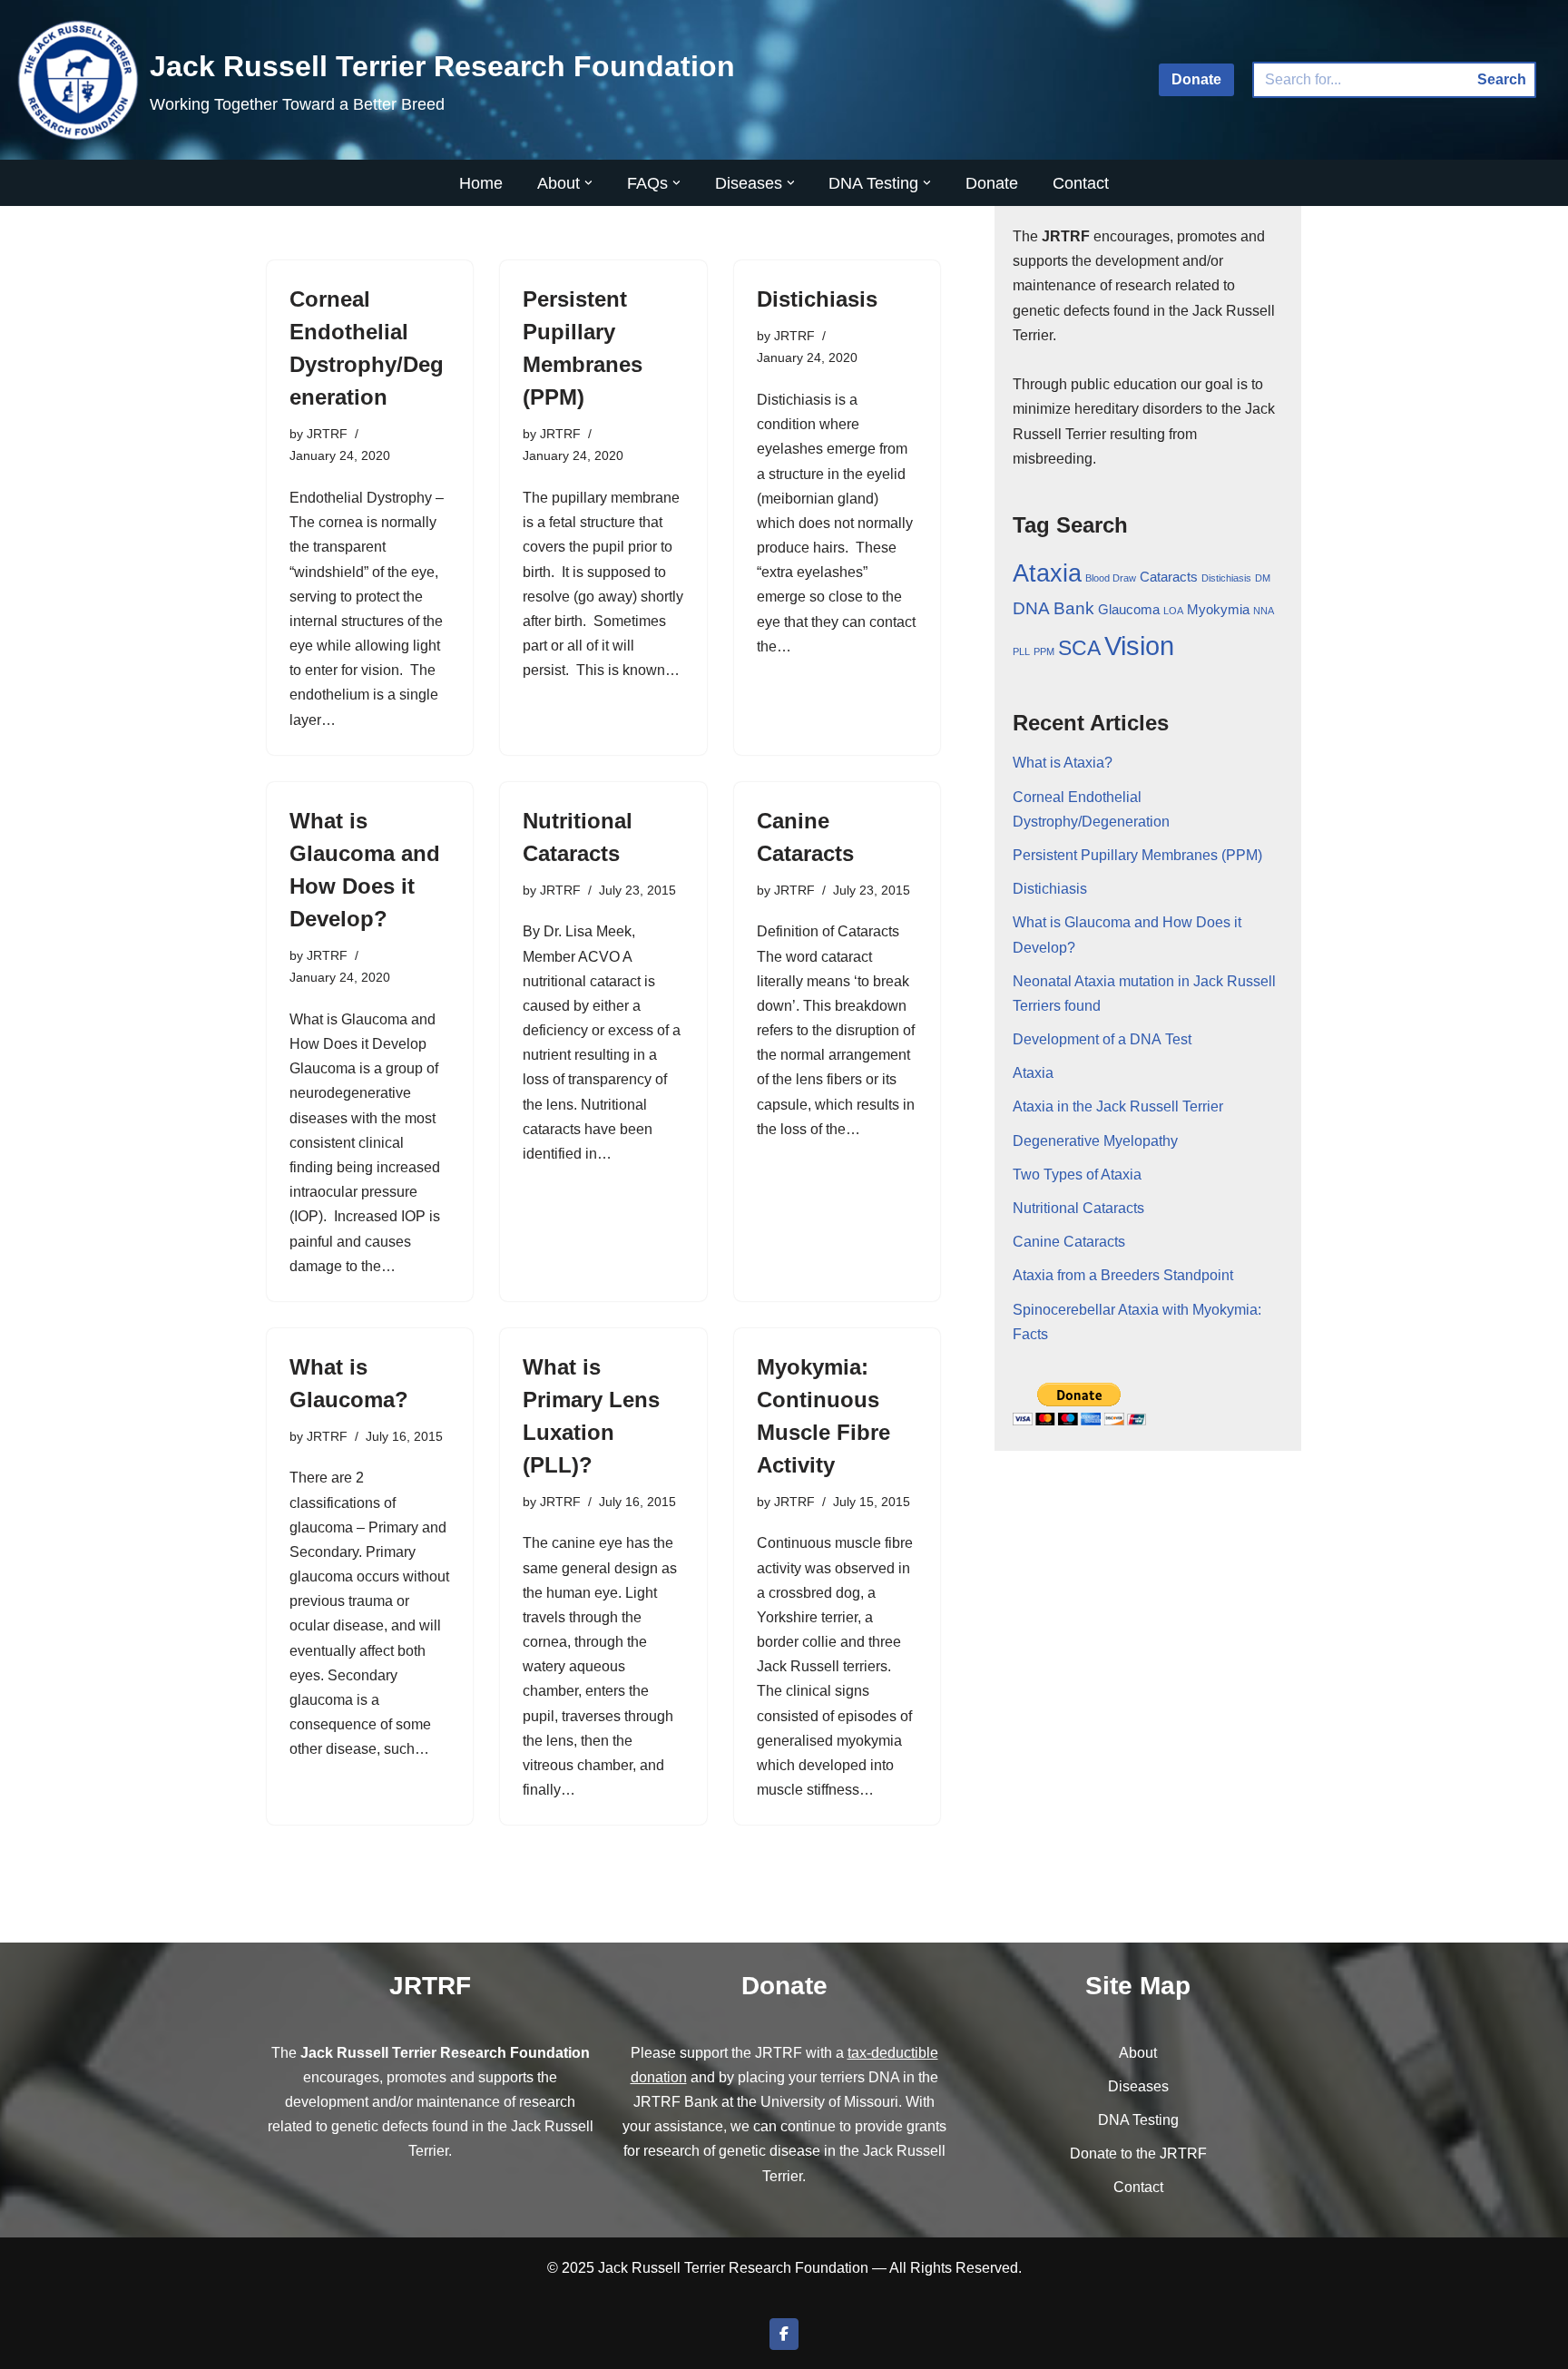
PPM (1044, 651)
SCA (1079, 648)
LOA (1173, 611)
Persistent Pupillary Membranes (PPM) (1137, 855)
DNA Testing (1138, 2120)
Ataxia (1047, 573)
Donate (1196, 79)
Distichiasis (817, 299)
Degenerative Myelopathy (1095, 1141)
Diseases (1138, 2086)
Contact (1081, 183)
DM (1263, 578)
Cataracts (1169, 577)
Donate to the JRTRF (1138, 2154)
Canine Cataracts (1069, 1242)
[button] (588, 183)
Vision (1139, 646)
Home (481, 183)
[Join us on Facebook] (784, 2334)
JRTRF (327, 434)
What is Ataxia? (1063, 763)
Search (1502, 79)
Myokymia (1218, 609)
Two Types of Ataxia (1077, 1175)
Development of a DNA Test (1102, 1039)
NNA (1264, 611)
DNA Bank (1053, 608)
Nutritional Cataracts (1078, 1208)
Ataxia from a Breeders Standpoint (1123, 1275)
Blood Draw (1111, 578)
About (1138, 2053)
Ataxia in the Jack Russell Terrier (1118, 1106)
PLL (1021, 651)
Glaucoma (1129, 609)
